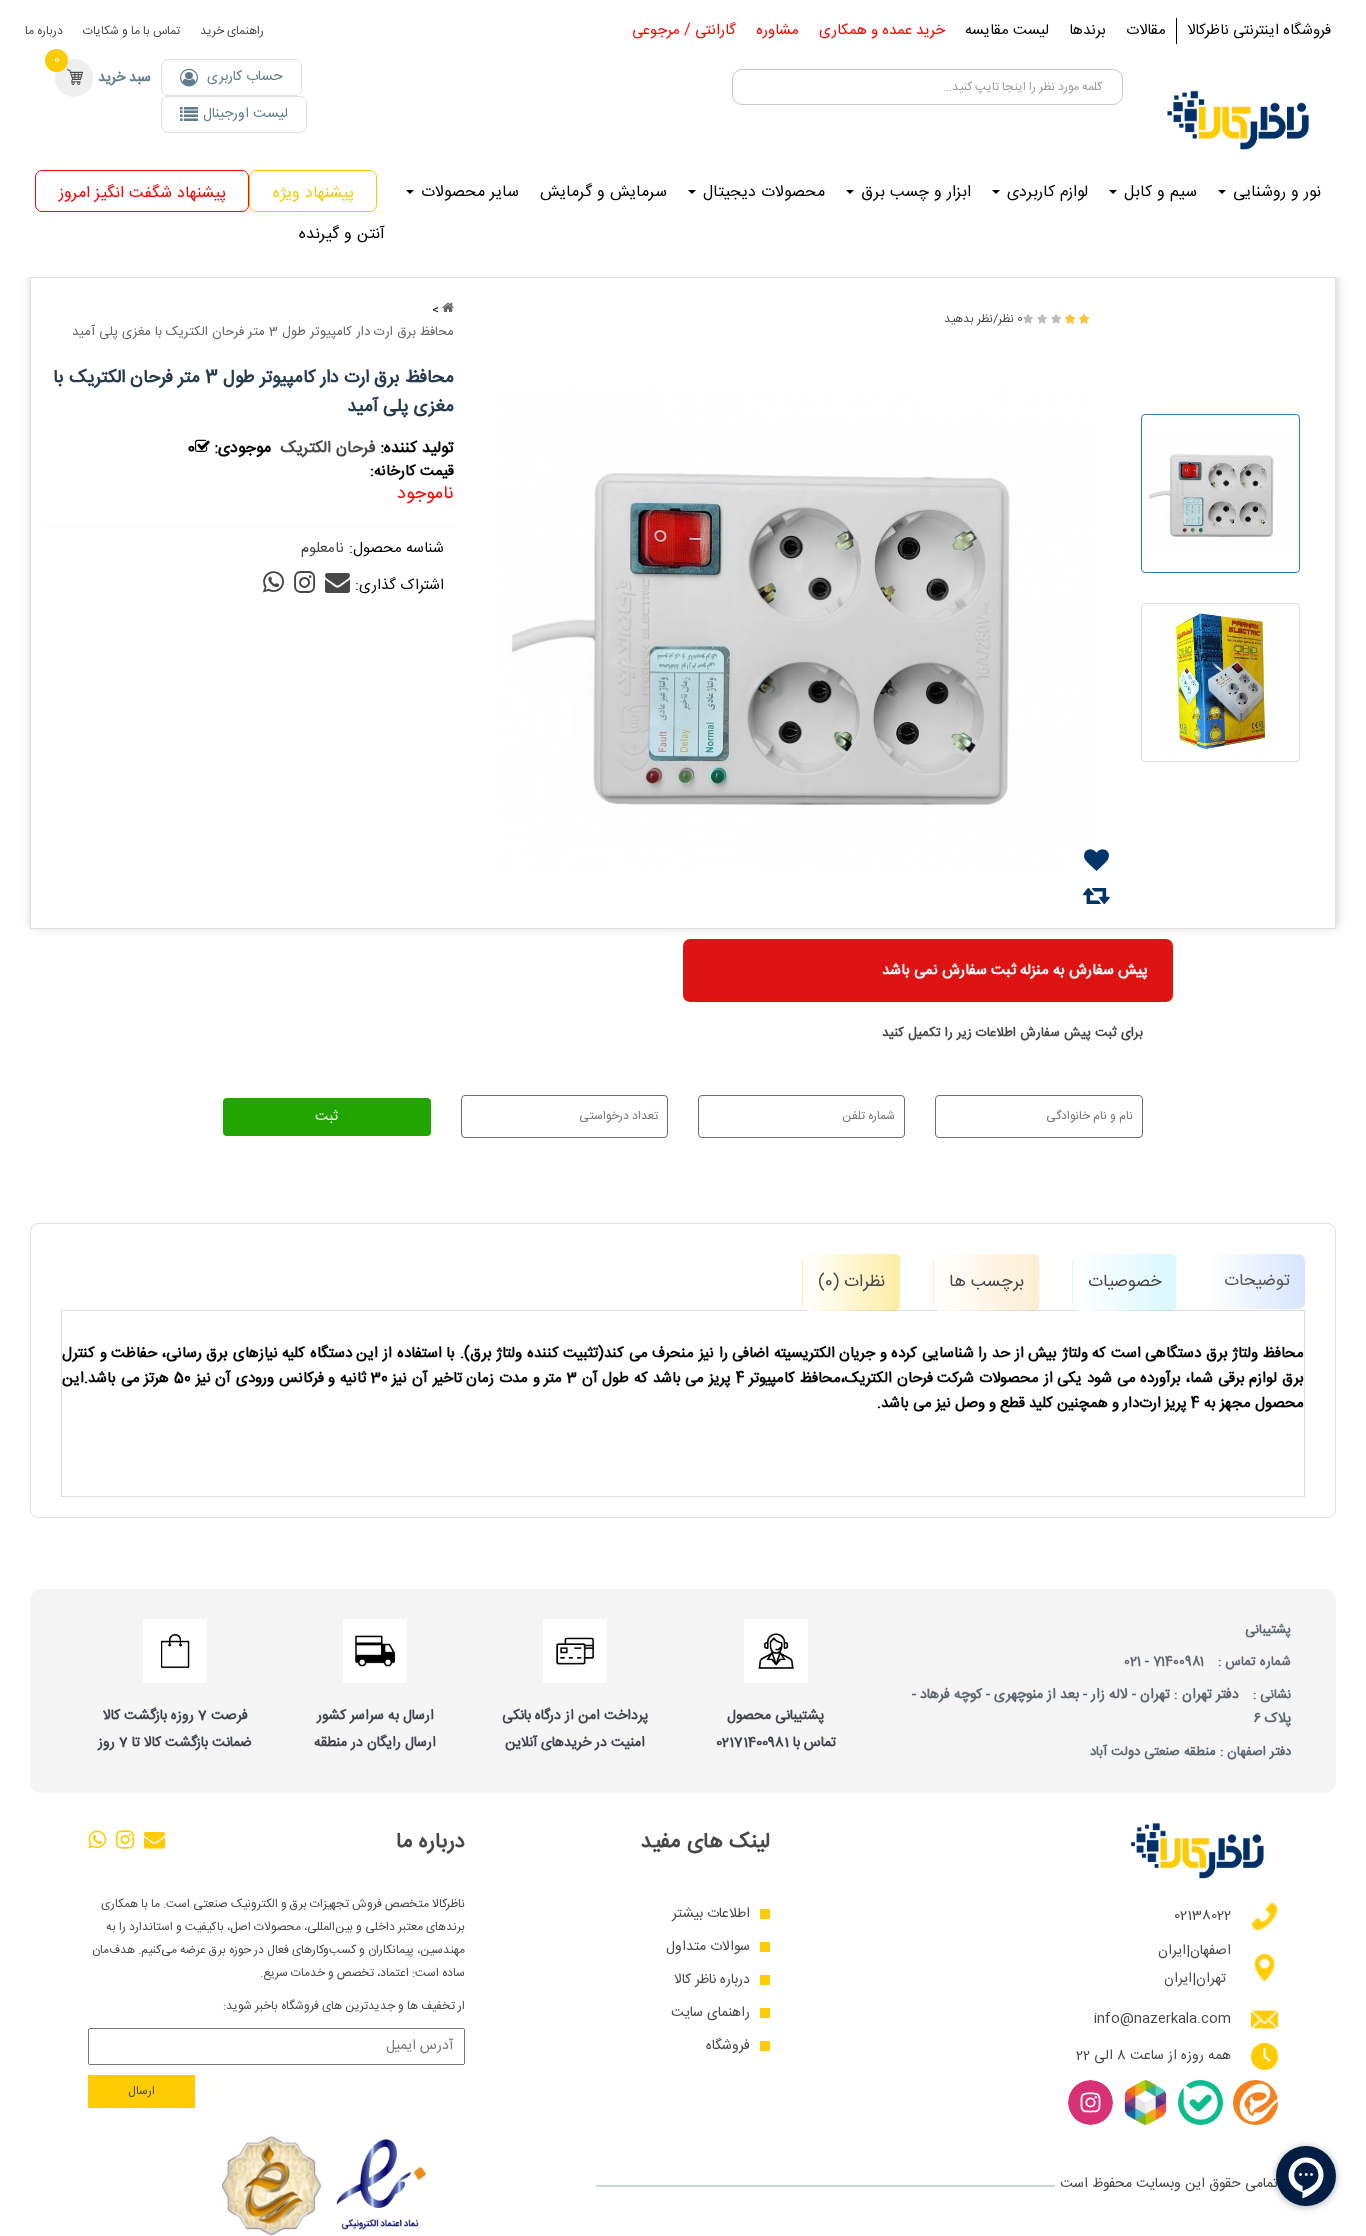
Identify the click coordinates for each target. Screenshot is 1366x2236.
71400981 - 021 (1164, 1662)
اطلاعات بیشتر (711, 1914)
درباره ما (44, 31)
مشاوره (777, 30)
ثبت (326, 1117)
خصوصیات (1124, 1282)
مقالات (1146, 30)
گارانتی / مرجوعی (684, 30)
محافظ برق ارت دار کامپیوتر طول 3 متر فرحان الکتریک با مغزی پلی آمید (263, 332)
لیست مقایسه (1007, 30)
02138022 (1202, 1916)
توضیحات (1257, 1281)
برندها (1087, 30)
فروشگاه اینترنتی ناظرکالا (1259, 30)
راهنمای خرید (232, 31)
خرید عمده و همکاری (882, 30)
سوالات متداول (708, 1947)
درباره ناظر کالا (712, 1980)
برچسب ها (986, 1282)
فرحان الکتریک (328, 448)
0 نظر (1010, 319)
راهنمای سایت (710, 2013)
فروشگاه (728, 2046)
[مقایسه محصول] (1096, 895)
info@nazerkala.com (1162, 2019)
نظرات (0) (851, 1282)
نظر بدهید (968, 319)
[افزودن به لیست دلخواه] (1096, 860)
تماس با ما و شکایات (131, 31)
